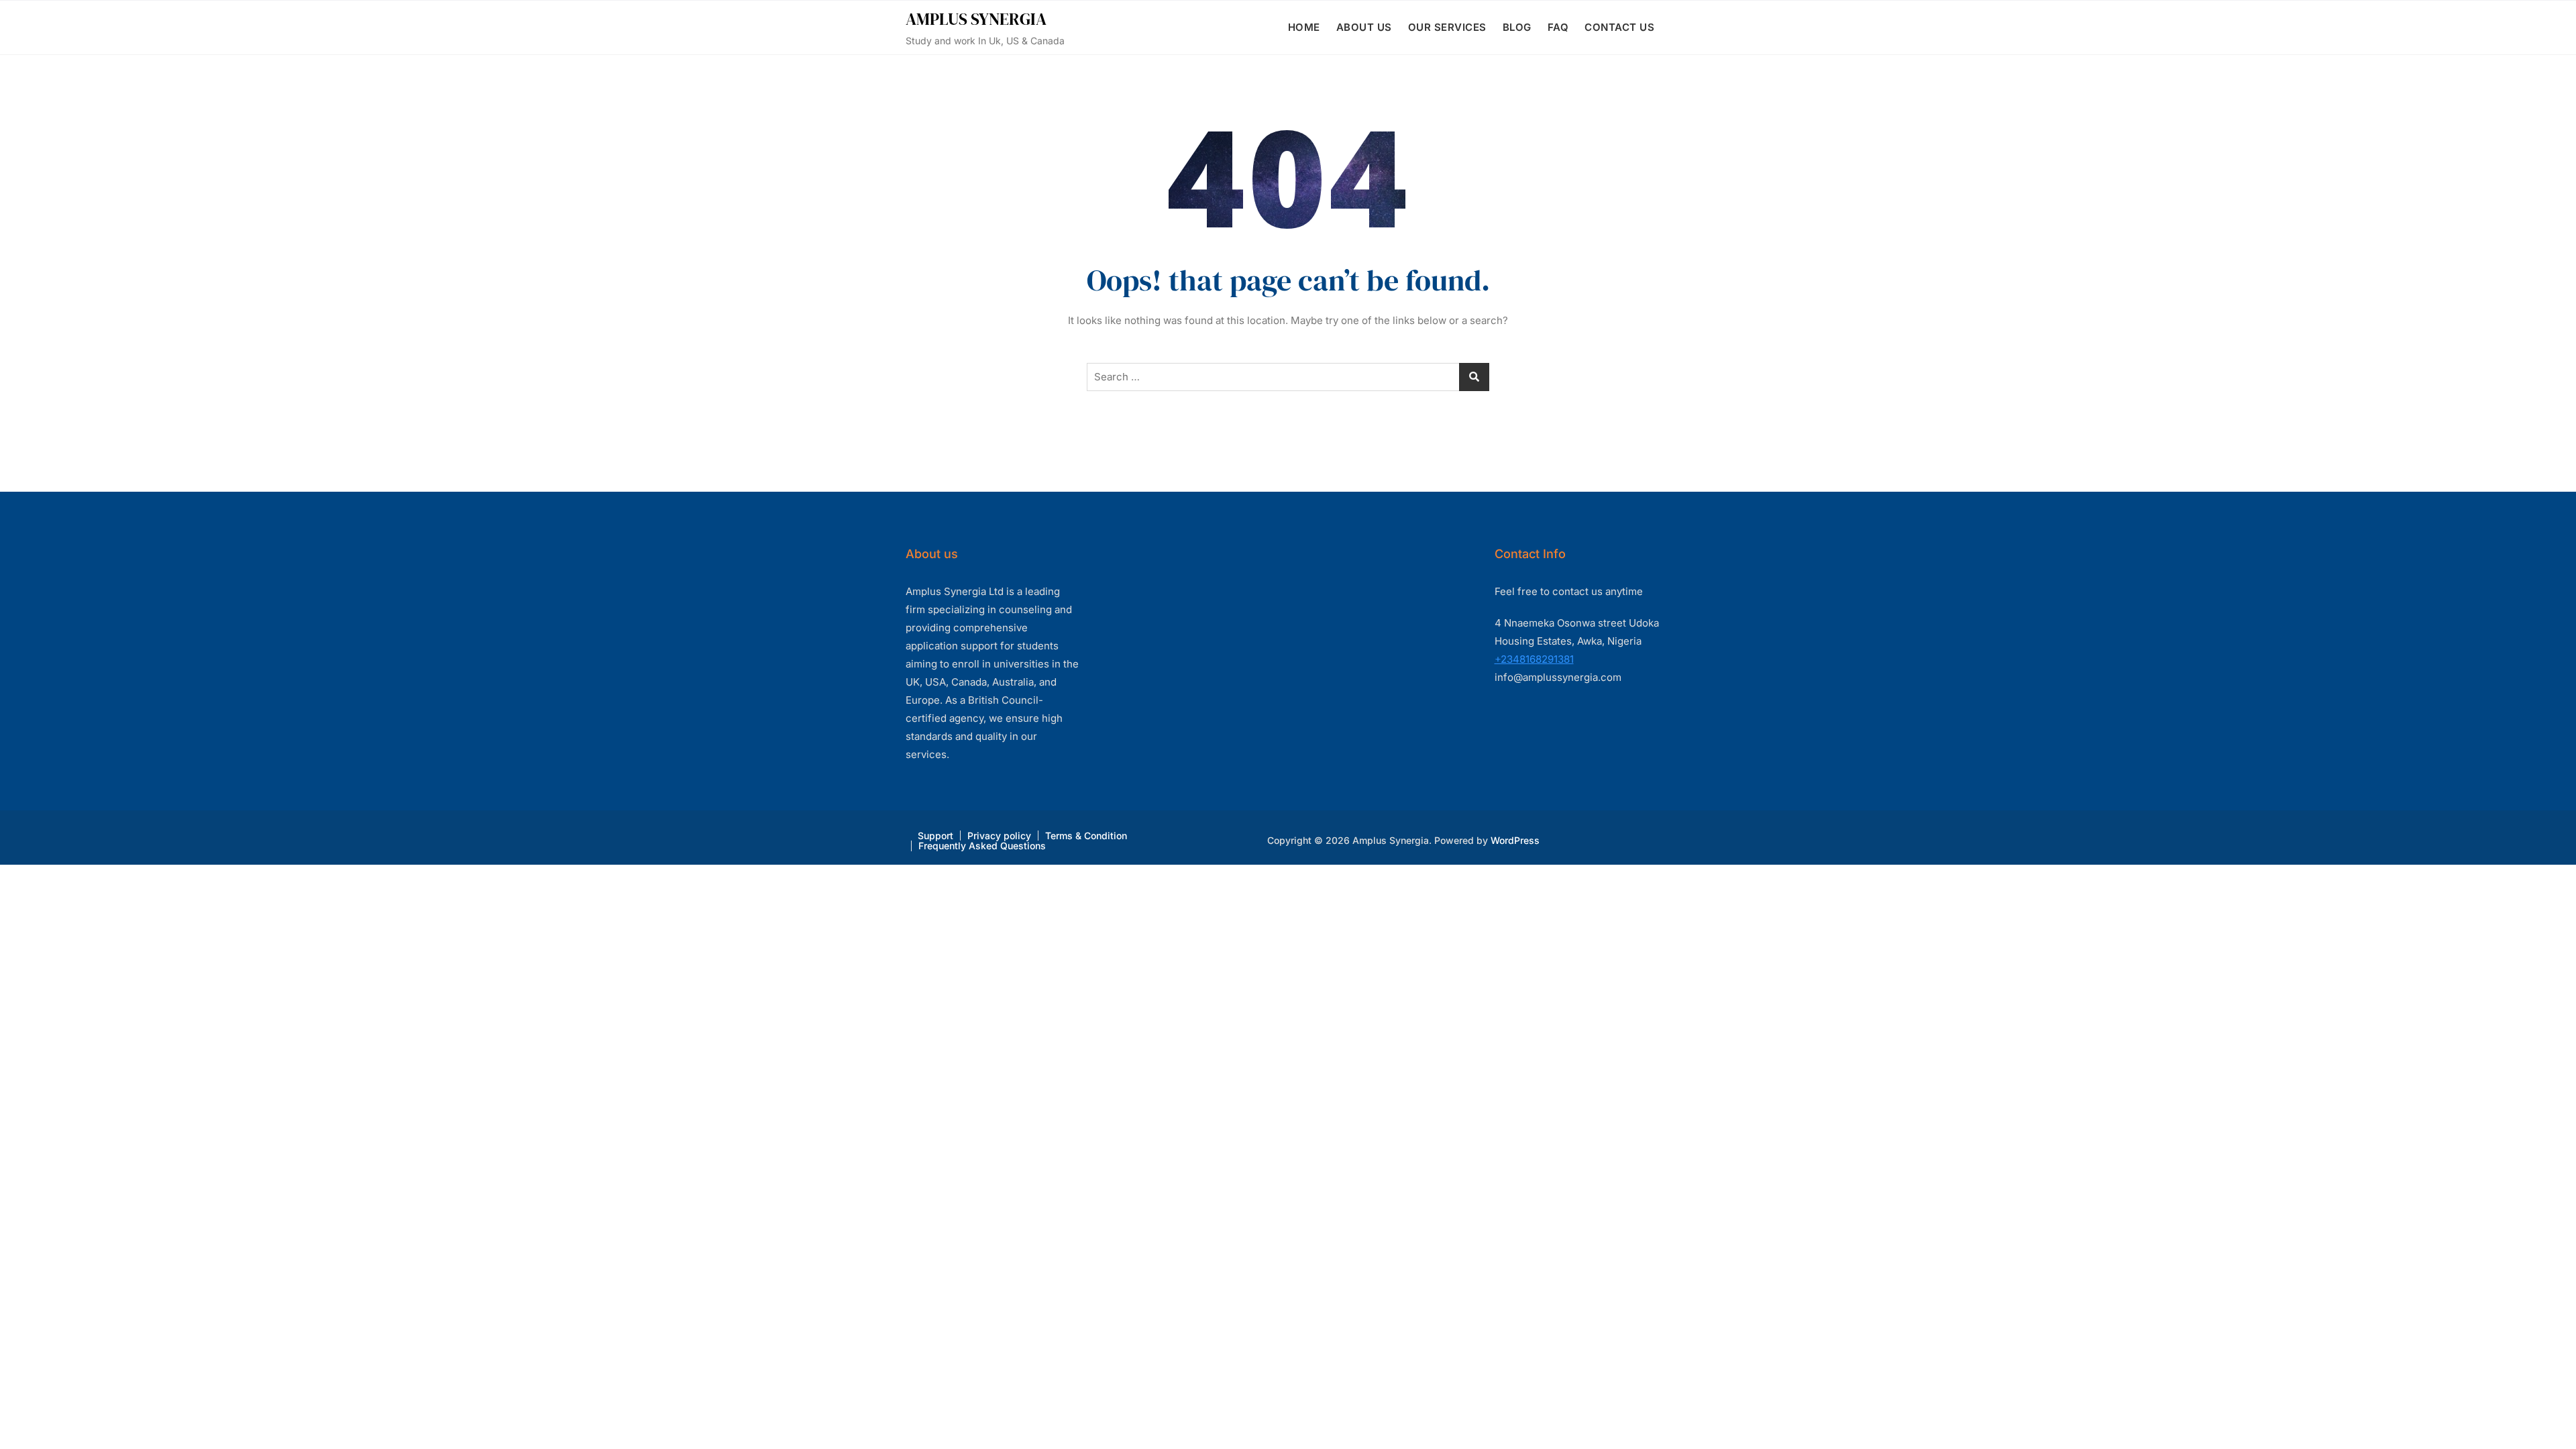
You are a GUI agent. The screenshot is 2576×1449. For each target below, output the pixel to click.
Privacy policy (999, 836)
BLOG (1517, 27)
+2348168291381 (1534, 659)
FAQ (1558, 27)
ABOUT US (1364, 27)
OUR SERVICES (1447, 27)
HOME (1304, 27)
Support (935, 836)
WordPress (1515, 840)
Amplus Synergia (976, 19)
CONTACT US (1619, 27)
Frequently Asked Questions (982, 846)
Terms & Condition (1086, 836)
